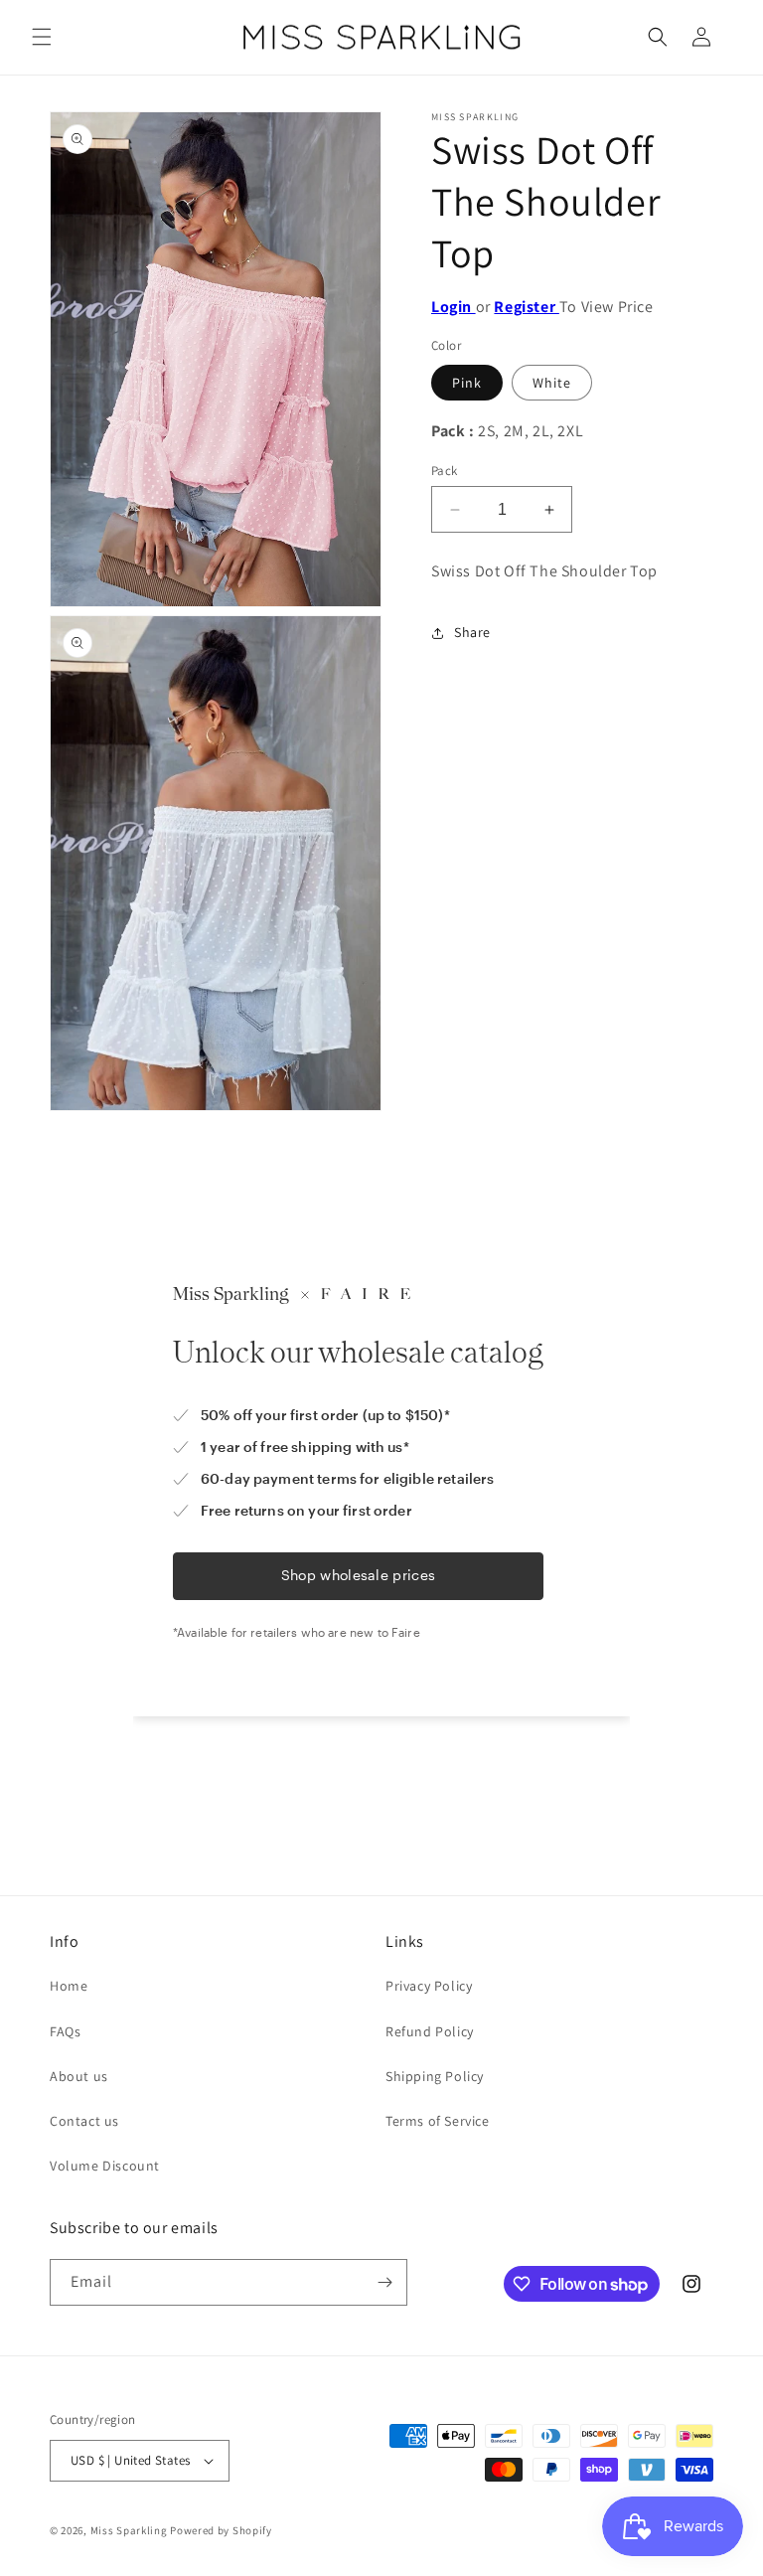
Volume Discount (105, 2166)
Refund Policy (430, 2031)
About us (79, 2076)
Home (69, 1986)
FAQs (65, 2031)
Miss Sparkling (129, 2530)
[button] (42, 37)
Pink (467, 383)
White (552, 383)
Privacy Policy (429, 1986)
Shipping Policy (435, 2076)
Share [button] (472, 632)
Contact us (84, 2121)
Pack (445, 471)
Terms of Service (438, 2121)
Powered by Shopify (221, 2530)
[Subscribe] (384, 2282)
